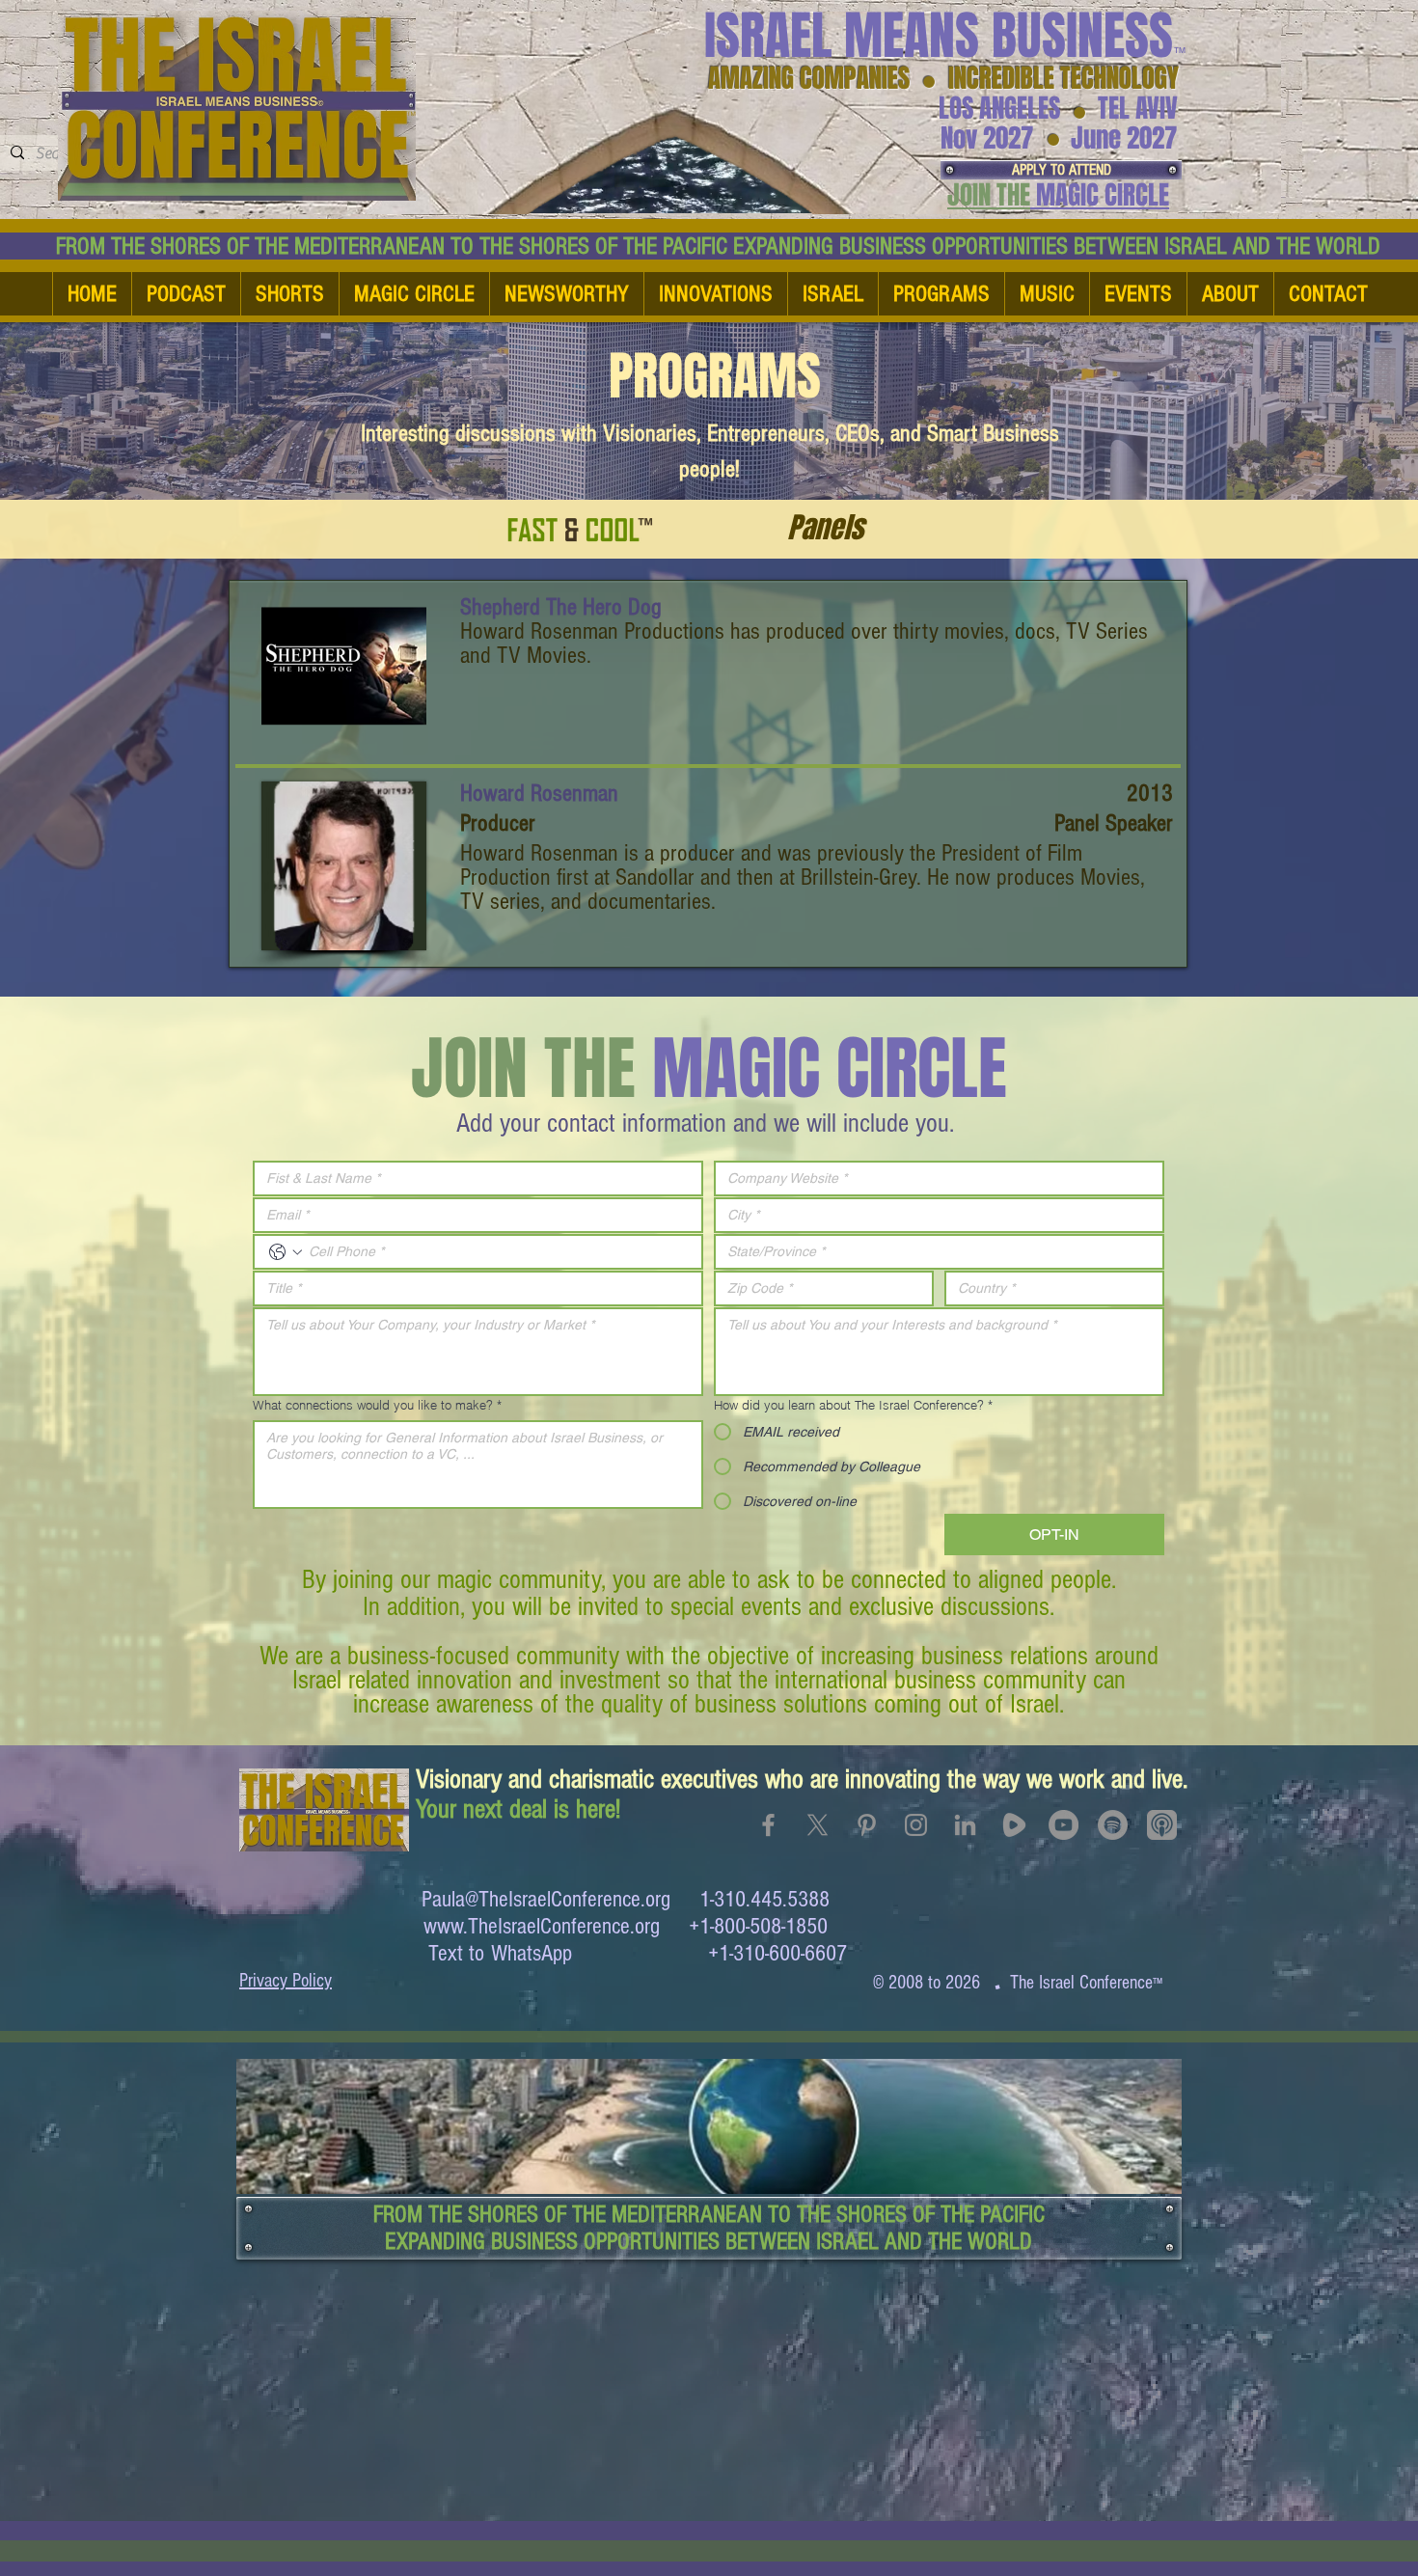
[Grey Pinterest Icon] (867, 1825)
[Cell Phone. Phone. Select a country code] (286, 1252)
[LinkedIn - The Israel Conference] (965, 1825)
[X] (818, 1825)
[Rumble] (1014, 1825)
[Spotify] (1113, 1825)
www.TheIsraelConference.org (542, 1926)
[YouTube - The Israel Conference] (1063, 1825)
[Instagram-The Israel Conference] (916, 1825)
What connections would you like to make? (377, 1405)
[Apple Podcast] (1162, 1825)
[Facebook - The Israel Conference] (768, 1825)
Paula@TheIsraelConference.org (546, 1899)
